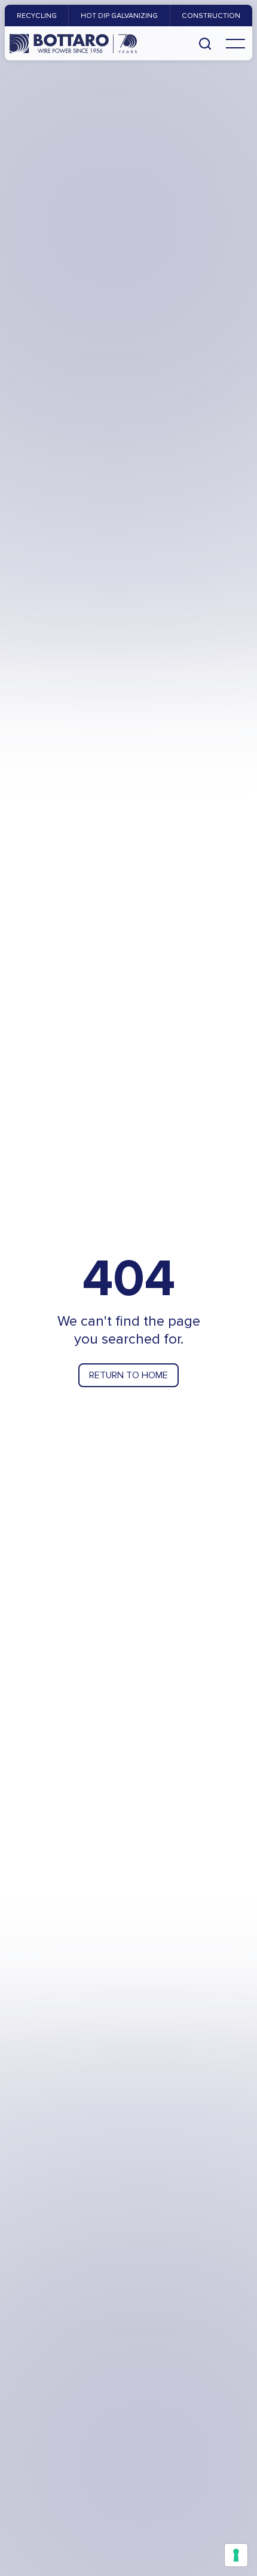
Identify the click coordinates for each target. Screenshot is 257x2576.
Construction (211, 16)
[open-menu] (235, 43)
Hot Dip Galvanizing (119, 16)
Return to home (128, 1375)
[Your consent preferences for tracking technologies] (236, 2555)
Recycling (37, 16)
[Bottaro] (73, 44)
